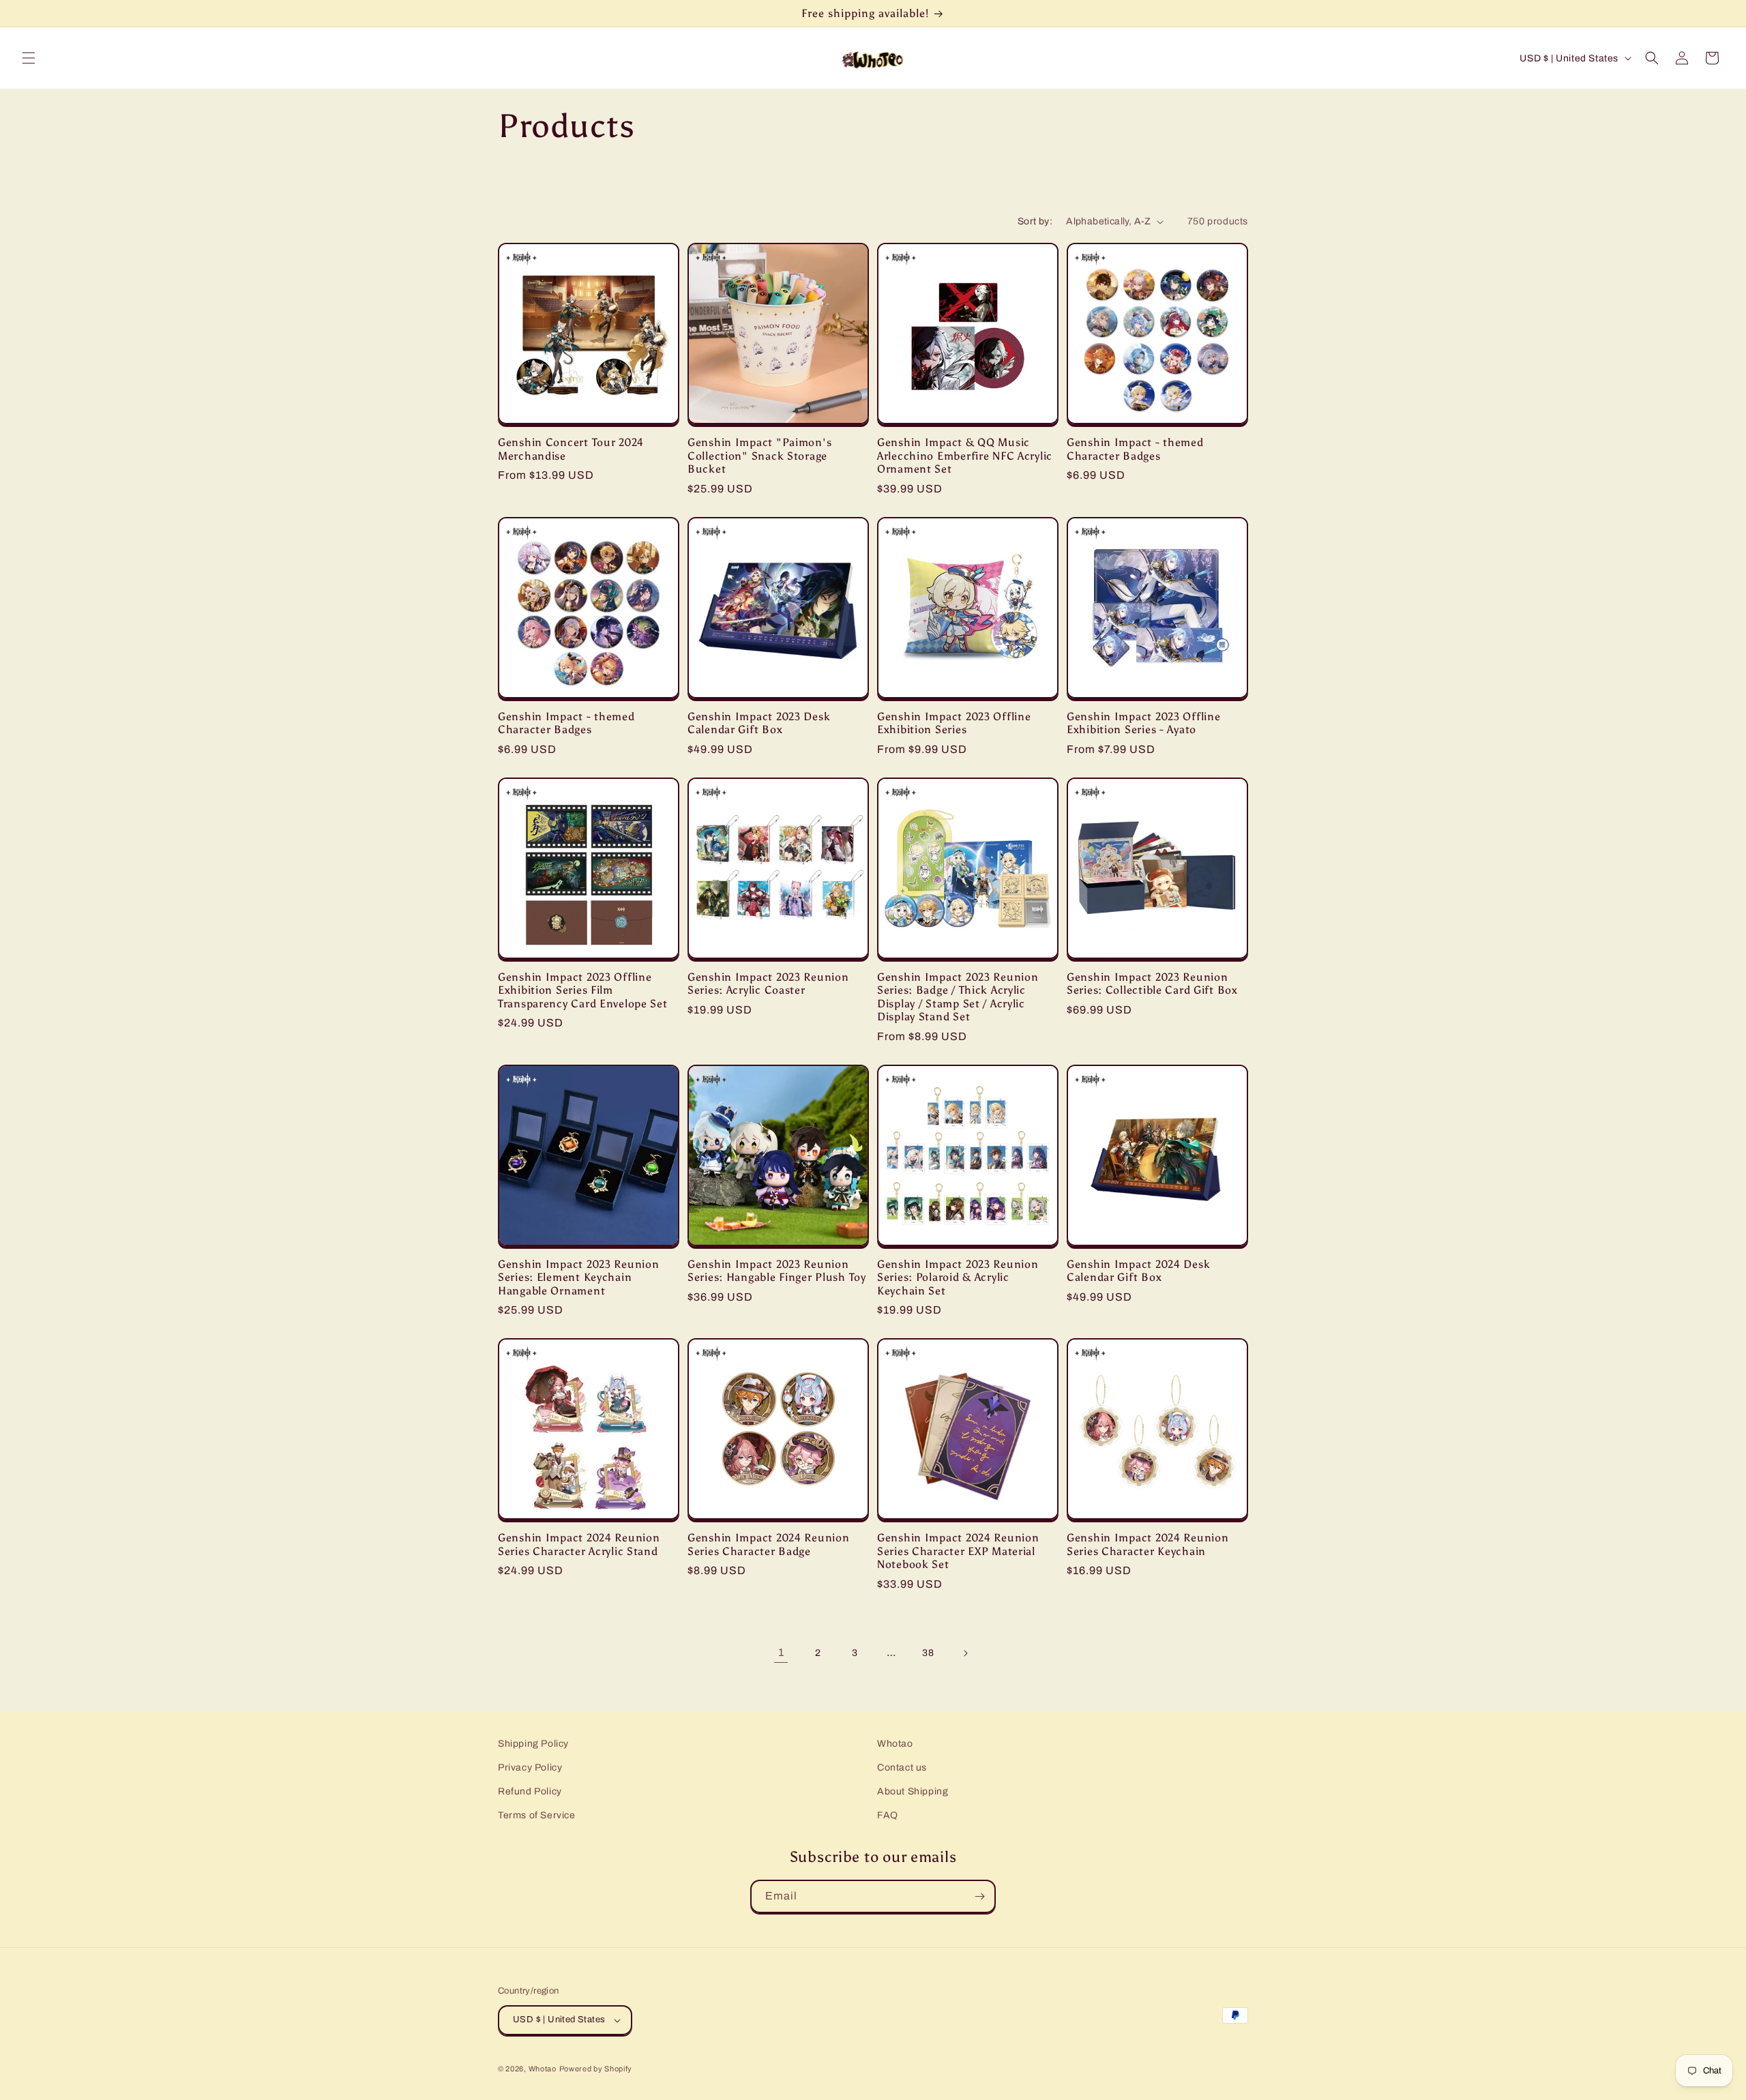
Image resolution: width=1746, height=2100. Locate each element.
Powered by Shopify (596, 2069)
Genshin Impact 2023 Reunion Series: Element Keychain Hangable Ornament (578, 1277)
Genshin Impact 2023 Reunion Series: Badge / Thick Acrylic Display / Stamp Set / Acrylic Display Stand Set (958, 997)
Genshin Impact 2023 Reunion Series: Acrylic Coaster (768, 984)
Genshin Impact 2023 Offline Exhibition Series (954, 723)
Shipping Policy (533, 1744)
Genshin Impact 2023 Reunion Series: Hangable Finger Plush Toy (777, 1271)
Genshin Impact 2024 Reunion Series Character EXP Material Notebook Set (958, 1551)
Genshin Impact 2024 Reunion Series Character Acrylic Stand (579, 1544)
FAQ (888, 1815)
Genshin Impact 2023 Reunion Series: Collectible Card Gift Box (1152, 984)
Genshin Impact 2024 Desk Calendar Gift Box (1138, 1271)
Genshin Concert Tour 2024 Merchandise (571, 449)
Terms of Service (537, 1815)
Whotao (895, 1744)
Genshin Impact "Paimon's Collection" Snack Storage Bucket (759, 456)
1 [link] (781, 1652)
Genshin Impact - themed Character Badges (1135, 449)
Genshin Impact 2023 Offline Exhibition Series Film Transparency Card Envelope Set (583, 990)
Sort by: (1035, 221)
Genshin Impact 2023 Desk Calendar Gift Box (759, 723)
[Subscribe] (979, 1896)
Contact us (902, 1768)
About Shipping (913, 1791)
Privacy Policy (530, 1768)
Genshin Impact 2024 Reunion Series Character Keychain (1148, 1544)
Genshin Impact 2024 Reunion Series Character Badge (768, 1544)
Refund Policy (530, 1791)
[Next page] (965, 1653)
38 (928, 1653)
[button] (29, 58)
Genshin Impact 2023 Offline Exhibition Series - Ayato (1143, 723)
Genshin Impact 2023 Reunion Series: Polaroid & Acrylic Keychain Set (958, 1277)
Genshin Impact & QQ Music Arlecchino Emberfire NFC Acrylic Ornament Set (965, 456)
